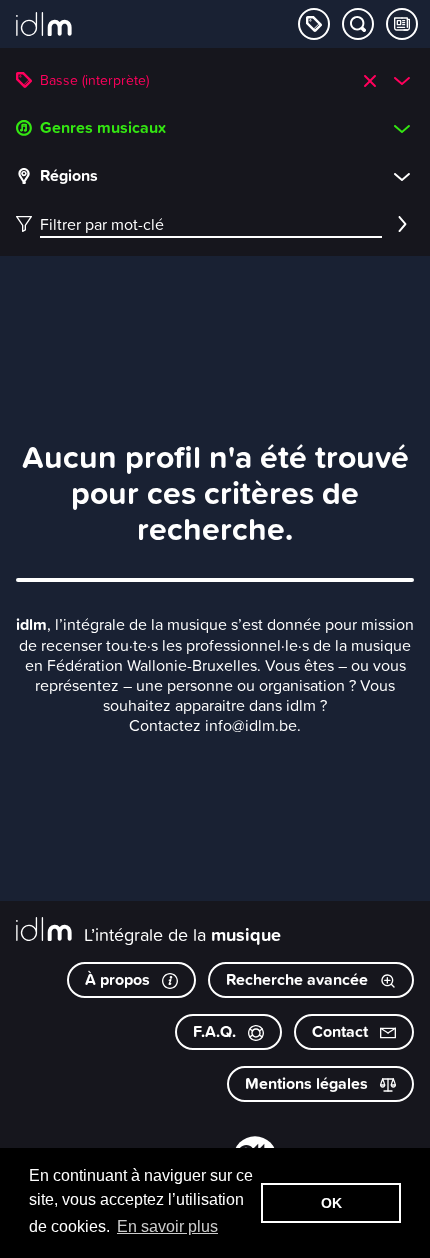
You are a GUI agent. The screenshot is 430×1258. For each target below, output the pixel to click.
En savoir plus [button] (167, 1226)
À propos (119, 979)
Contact (342, 1031)
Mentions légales (308, 1083)
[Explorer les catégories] (314, 24)
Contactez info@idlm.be (213, 725)
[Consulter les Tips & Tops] (402, 24)
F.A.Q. (216, 1031)
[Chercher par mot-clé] (358, 24)
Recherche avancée (299, 979)
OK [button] (331, 1203)
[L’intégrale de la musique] (44, 26)
